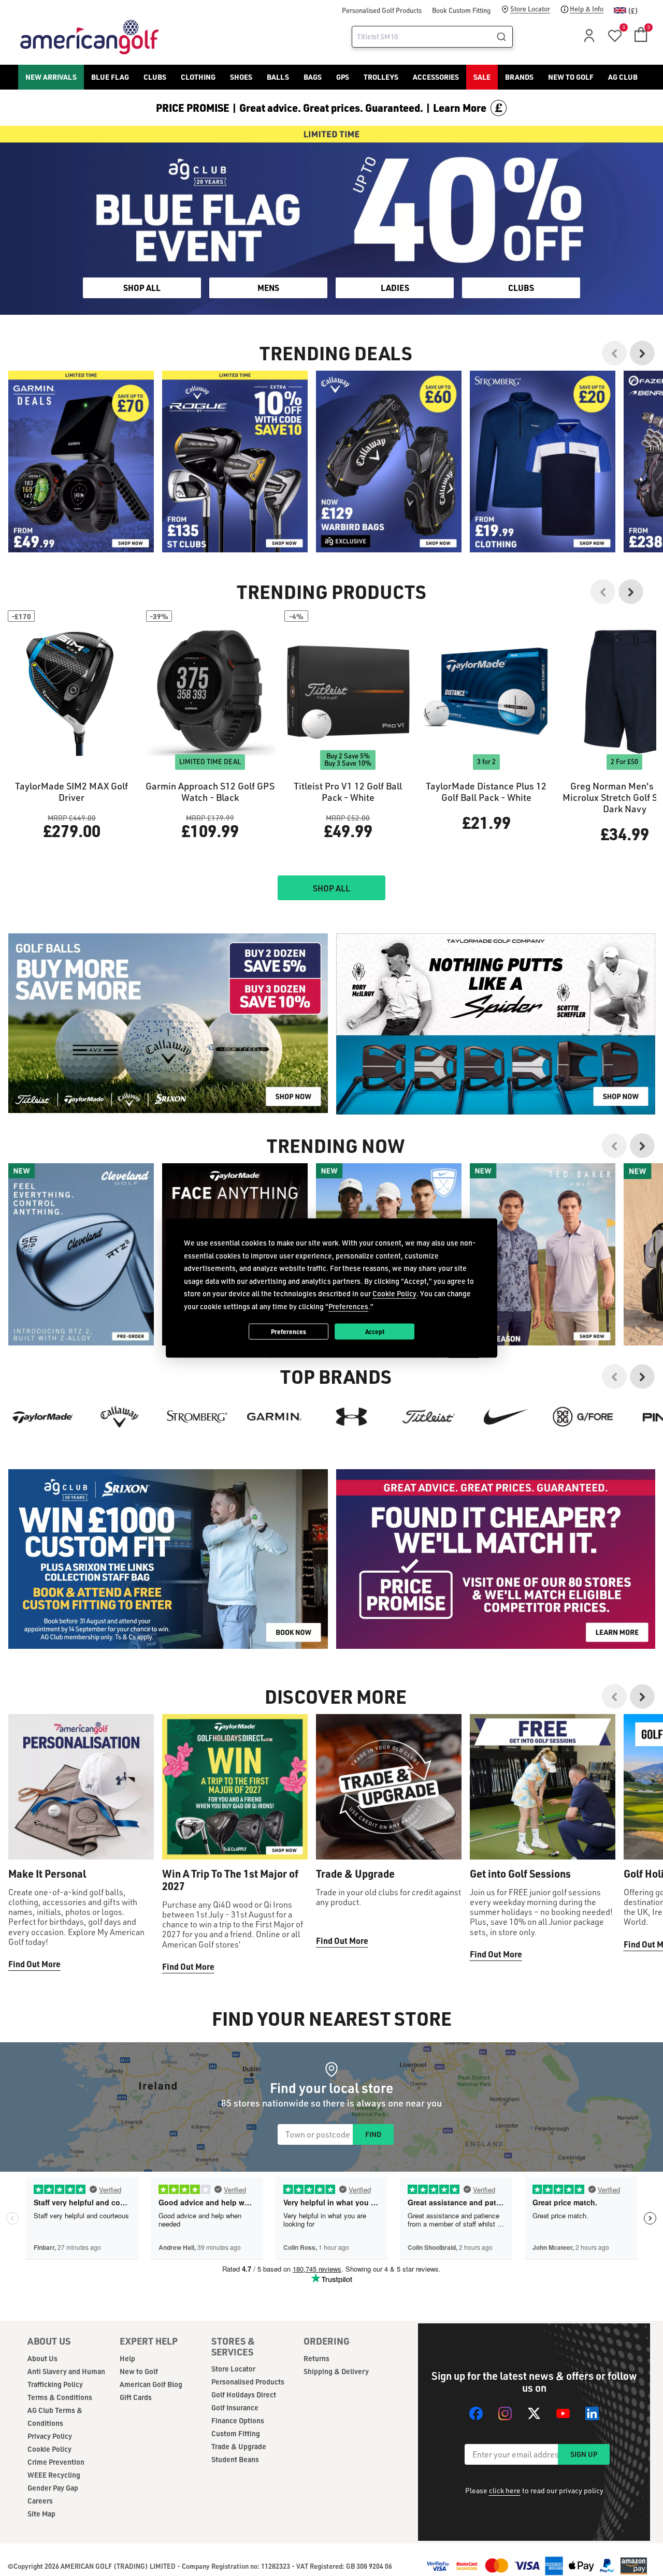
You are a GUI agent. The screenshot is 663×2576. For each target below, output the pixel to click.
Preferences (289, 1331)
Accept (375, 1331)
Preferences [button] (348, 1306)
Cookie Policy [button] (394, 1293)
